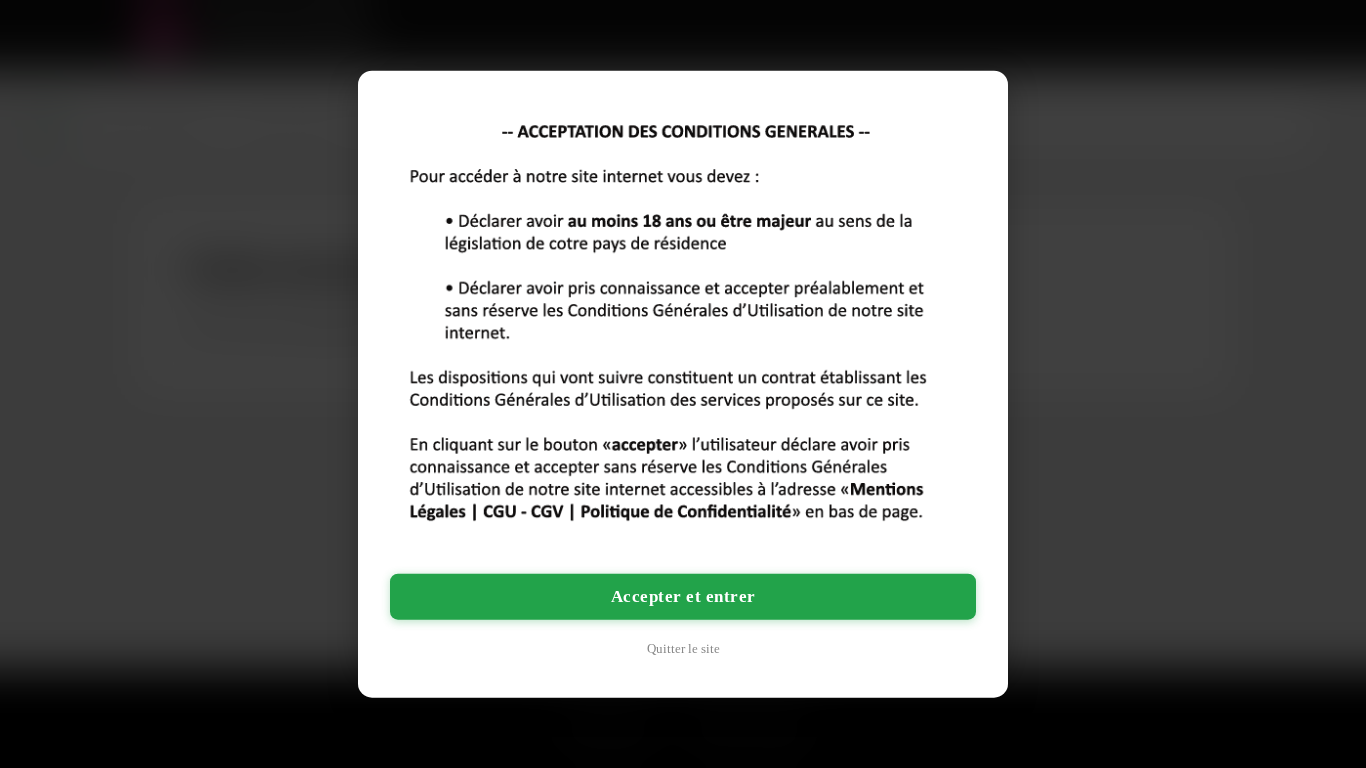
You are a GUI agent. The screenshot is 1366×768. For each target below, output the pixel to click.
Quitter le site (683, 647)
